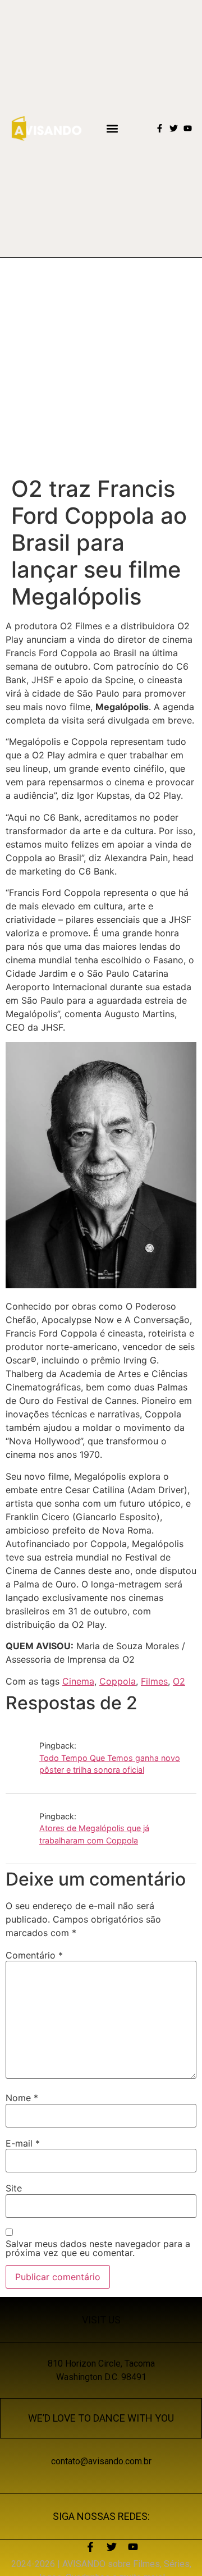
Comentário (34, 1955)
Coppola (118, 1681)
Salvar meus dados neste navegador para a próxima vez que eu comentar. (98, 2248)
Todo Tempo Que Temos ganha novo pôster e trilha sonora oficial (110, 1764)
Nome (22, 2098)
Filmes (154, 1681)
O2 (179, 1681)
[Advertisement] (101, 364)
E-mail (23, 2143)
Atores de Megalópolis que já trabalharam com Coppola (94, 1834)
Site (14, 2188)
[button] (112, 128)
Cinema (78, 1681)
